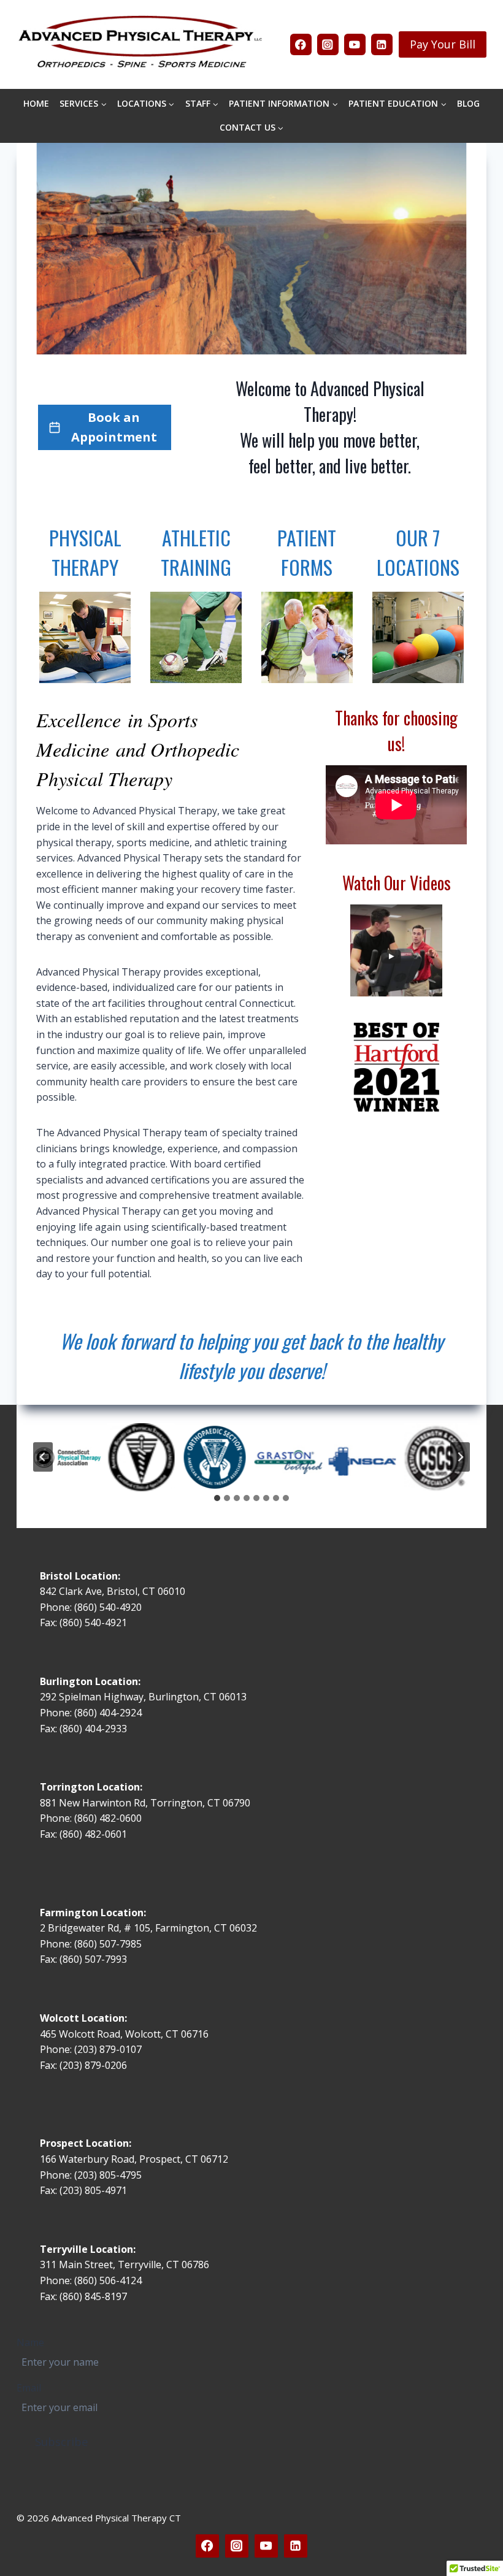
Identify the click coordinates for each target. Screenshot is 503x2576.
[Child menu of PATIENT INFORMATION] (284, 104)
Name (30, 2342)
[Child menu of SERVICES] (83, 104)
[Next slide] (460, 1457)
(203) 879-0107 (109, 2049)
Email (29, 2388)
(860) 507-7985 (108, 1944)
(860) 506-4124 (108, 2280)
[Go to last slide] (43, 1457)
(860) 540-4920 (108, 1607)
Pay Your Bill (443, 44)
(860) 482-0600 (108, 1818)
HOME (36, 103)
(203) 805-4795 (108, 2175)
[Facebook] (301, 44)
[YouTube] (355, 44)
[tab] (217, 1498)
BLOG (468, 103)
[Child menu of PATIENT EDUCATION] (398, 104)
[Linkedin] (382, 44)
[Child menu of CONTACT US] (251, 128)
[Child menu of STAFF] (202, 104)
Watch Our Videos (397, 883)
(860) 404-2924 (108, 1713)
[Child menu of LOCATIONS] (146, 104)
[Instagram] (328, 44)
